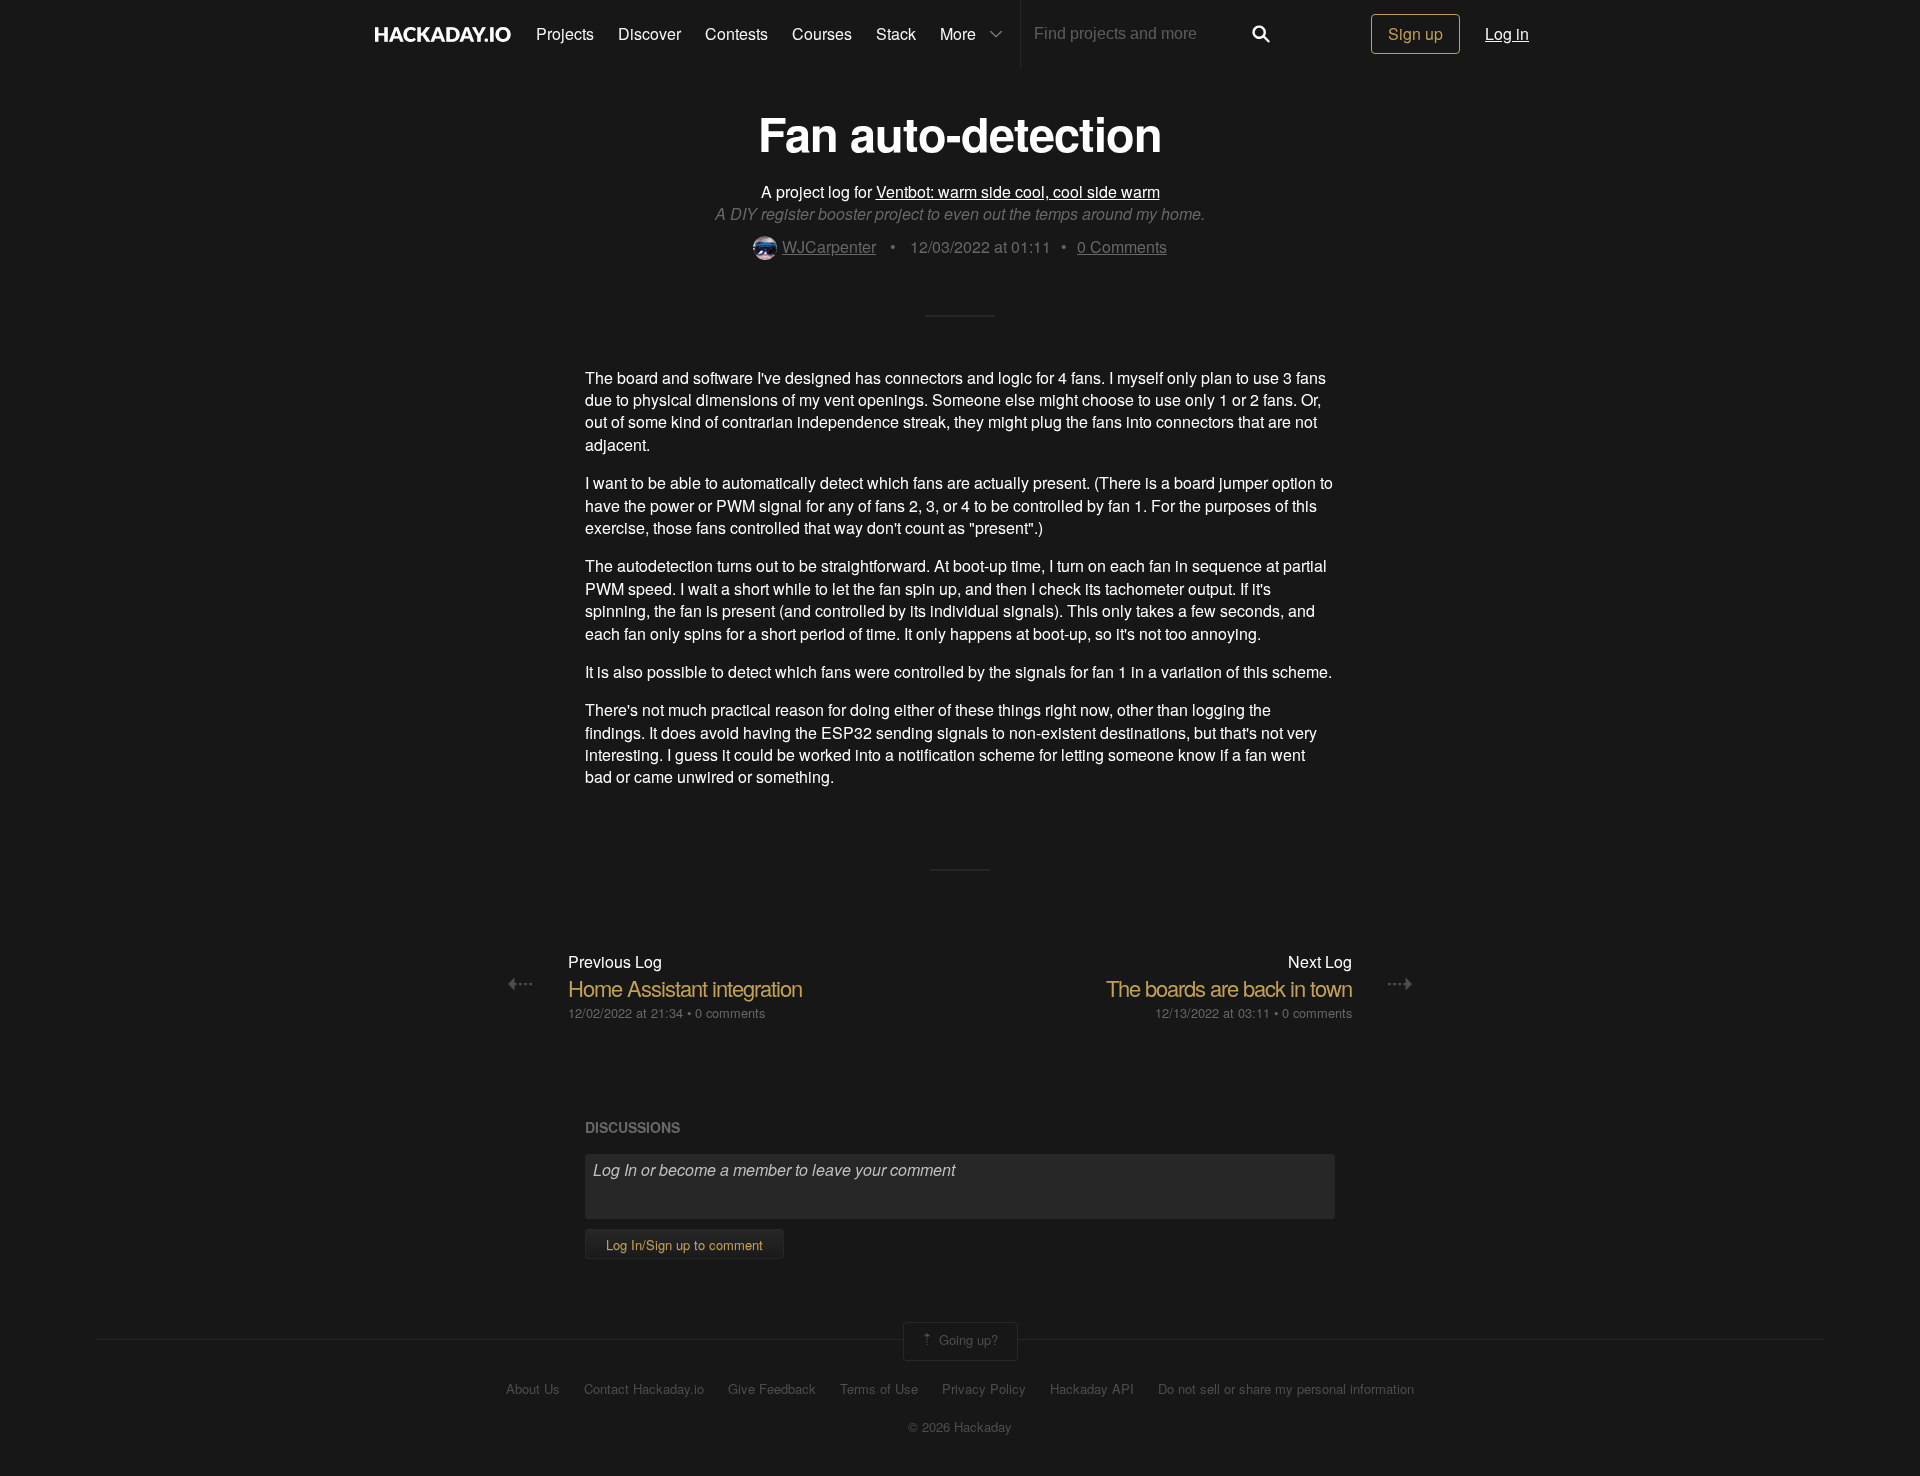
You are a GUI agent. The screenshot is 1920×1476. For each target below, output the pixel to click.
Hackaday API (1092, 1389)
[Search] (1261, 34)
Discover (649, 33)
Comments (1122, 246)
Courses (822, 33)
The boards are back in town (1229, 987)
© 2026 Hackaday (960, 1427)
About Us (533, 1389)
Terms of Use (879, 1389)
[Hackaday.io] (443, 34)
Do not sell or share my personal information (1286, 1389)
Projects (565, 33)
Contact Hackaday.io (644, 1389)
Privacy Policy (984, 1389)
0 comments (730, 1012)
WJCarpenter (829, 246)
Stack (896, 33)
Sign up (1415, 33)
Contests (736, 33)
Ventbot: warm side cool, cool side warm (1018, 191)
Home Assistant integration (685, 987)
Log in (1507, 33)
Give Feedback (772, 1389)
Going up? (966, 1339)
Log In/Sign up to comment (684, 1244)
